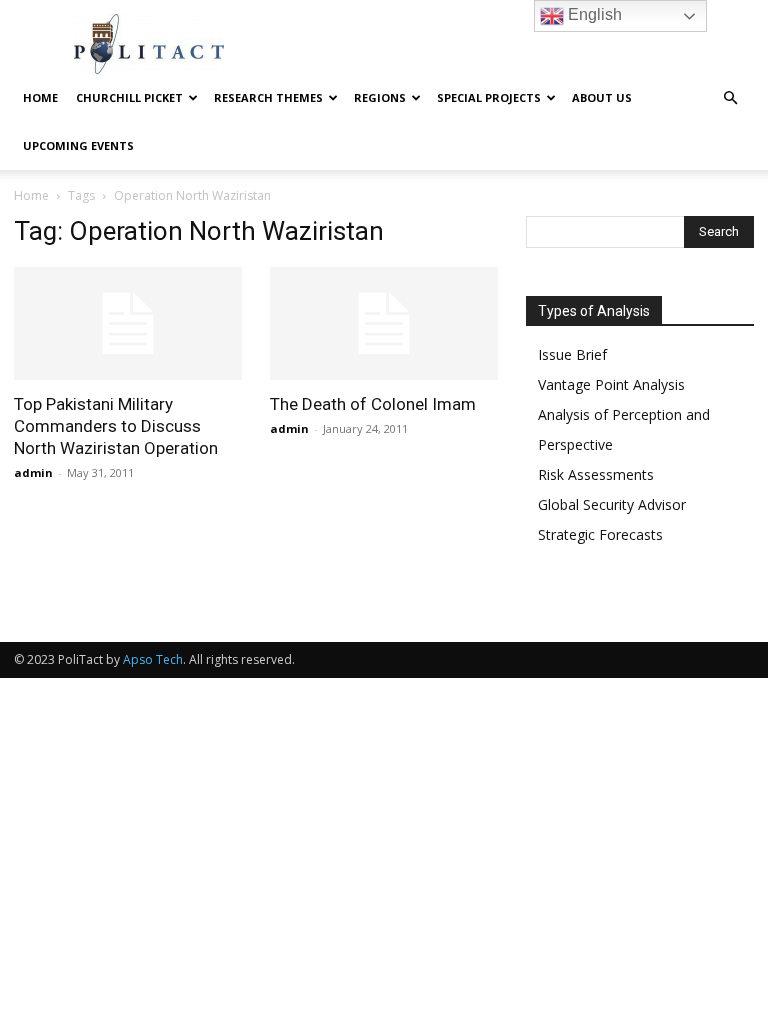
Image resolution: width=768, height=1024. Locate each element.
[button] (730, 98)
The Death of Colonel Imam (373, 404)
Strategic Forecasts (600, 534)
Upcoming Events (78, 145)
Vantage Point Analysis (611, 384)
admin (33, 472)
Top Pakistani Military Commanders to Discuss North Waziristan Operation (116, 426)
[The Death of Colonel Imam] (384, 323)
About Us (602, 97)
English (593, 14)
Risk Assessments (596, 474)
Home (40, 97)
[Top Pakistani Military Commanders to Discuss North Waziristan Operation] (128, 323)
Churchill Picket (129, 97)
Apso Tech (153, 659)
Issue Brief (572, 354)
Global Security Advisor (612, 504)
